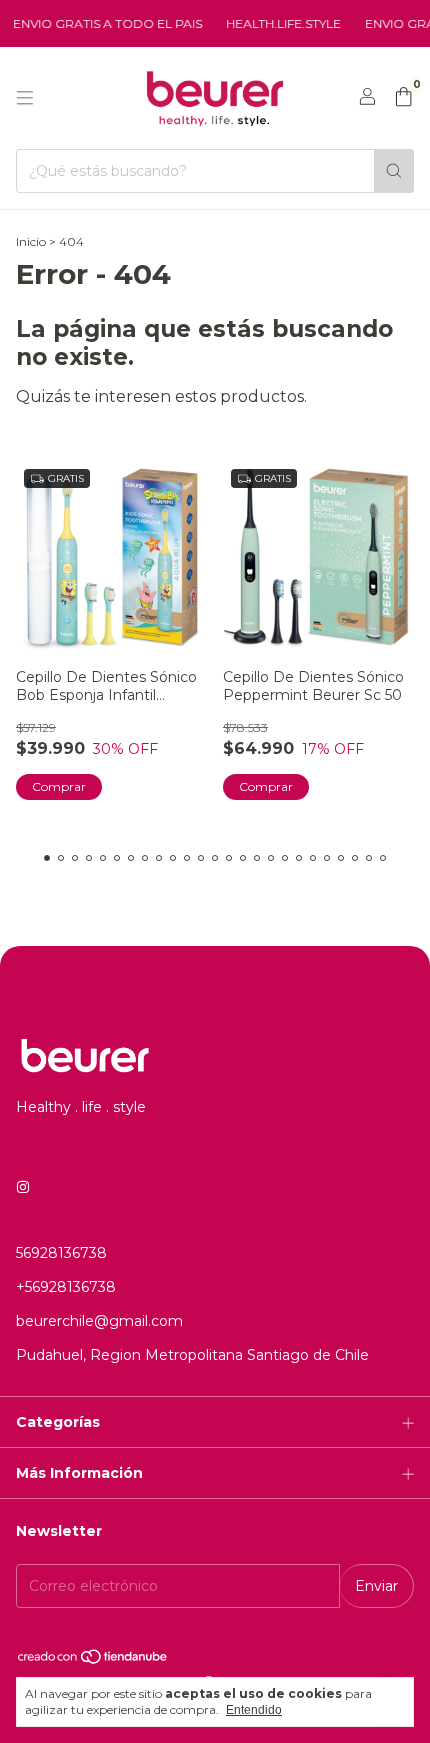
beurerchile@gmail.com (99, 1321)
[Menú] (25, 98)
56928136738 (61, 1253)
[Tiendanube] (93, 1660)
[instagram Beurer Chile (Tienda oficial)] (23, 1187)
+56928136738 (66, 1287)
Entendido (254, 1710)
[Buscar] (394, 171)
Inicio (31, 241)
